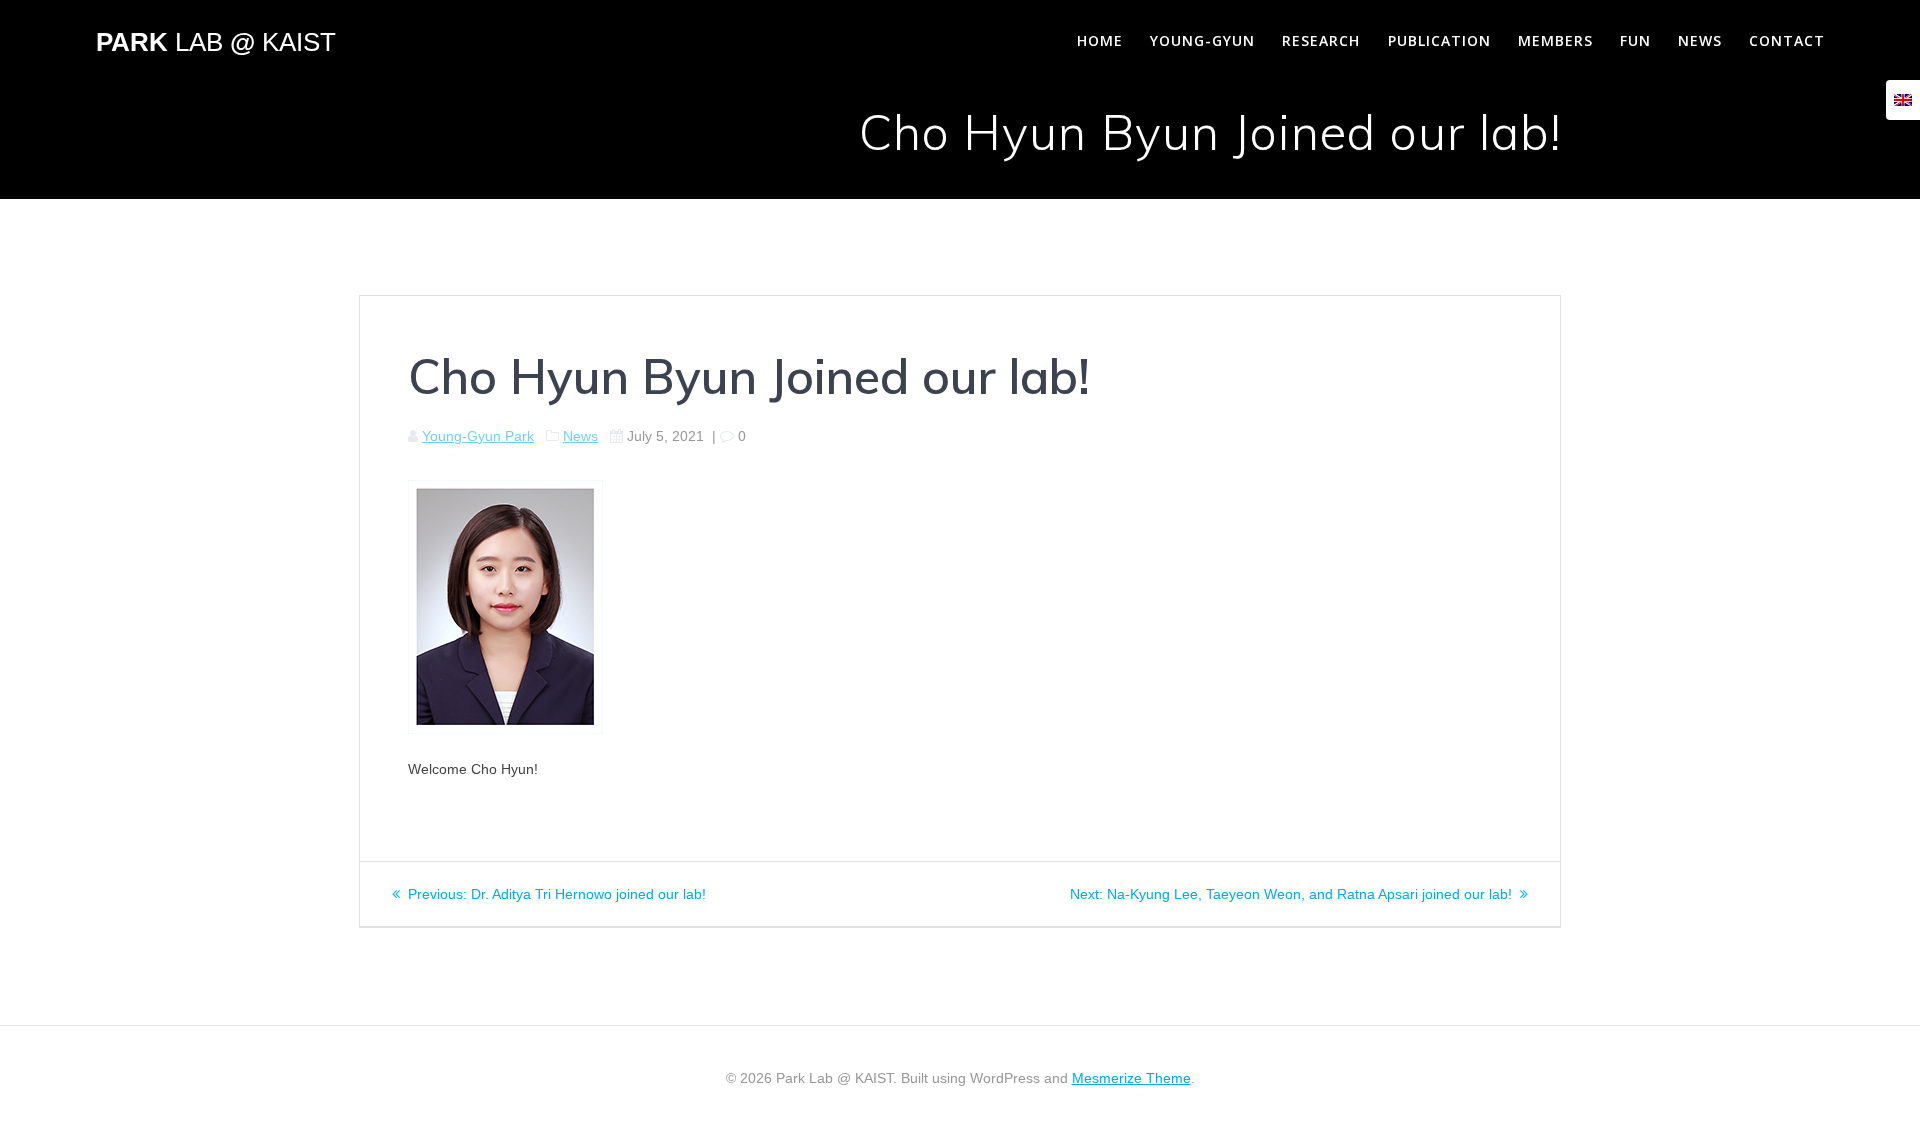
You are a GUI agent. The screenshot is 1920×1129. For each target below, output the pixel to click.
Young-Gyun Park (478, 436)
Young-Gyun (1202, 40)
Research (1321, 40)
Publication (1439, 40)
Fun (1635, 40)
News (1700, 40)
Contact (1787, 40)
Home (1100, 40)
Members (1555, 40)
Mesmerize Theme (1131, 1078)
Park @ (216, 43)
